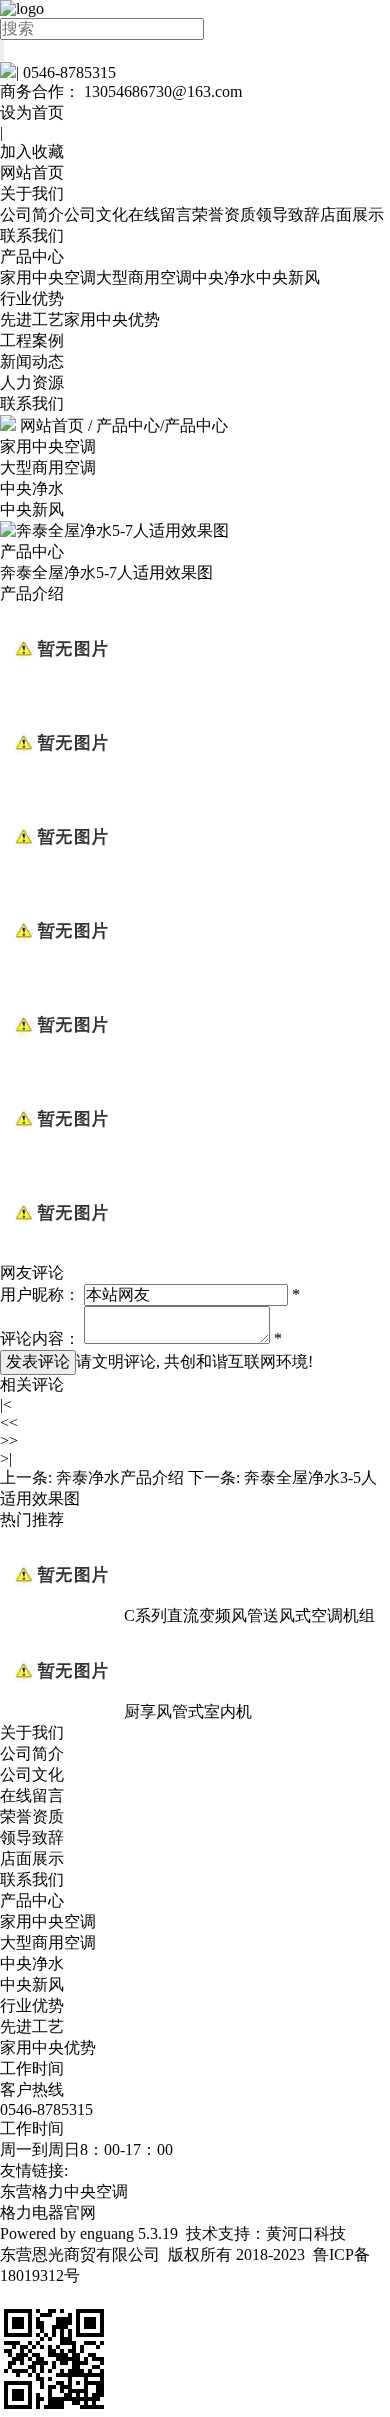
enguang (107, 2233)
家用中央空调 (48, 277)
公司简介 (32, 214)
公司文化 (96, 214)
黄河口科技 (306, 2233)
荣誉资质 (224, 214)
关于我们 (32, 193)
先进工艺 (32, 319)
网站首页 (32, 172)
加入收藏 (32, 151)
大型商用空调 (144, 277)
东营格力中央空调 (64, 2191)
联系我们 (32, 235)
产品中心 (32, 256)
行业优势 (32, 298)
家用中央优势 (112, 319)
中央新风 (288, 277)
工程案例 (32, 340)
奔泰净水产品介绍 (120, 1477)
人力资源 (32, 382)
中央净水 (224, 277)
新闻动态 (32, 361)
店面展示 (352, 214)
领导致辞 (288, 214)
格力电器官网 (48, 2212)
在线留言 (160, 214)
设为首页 (32, 112)
